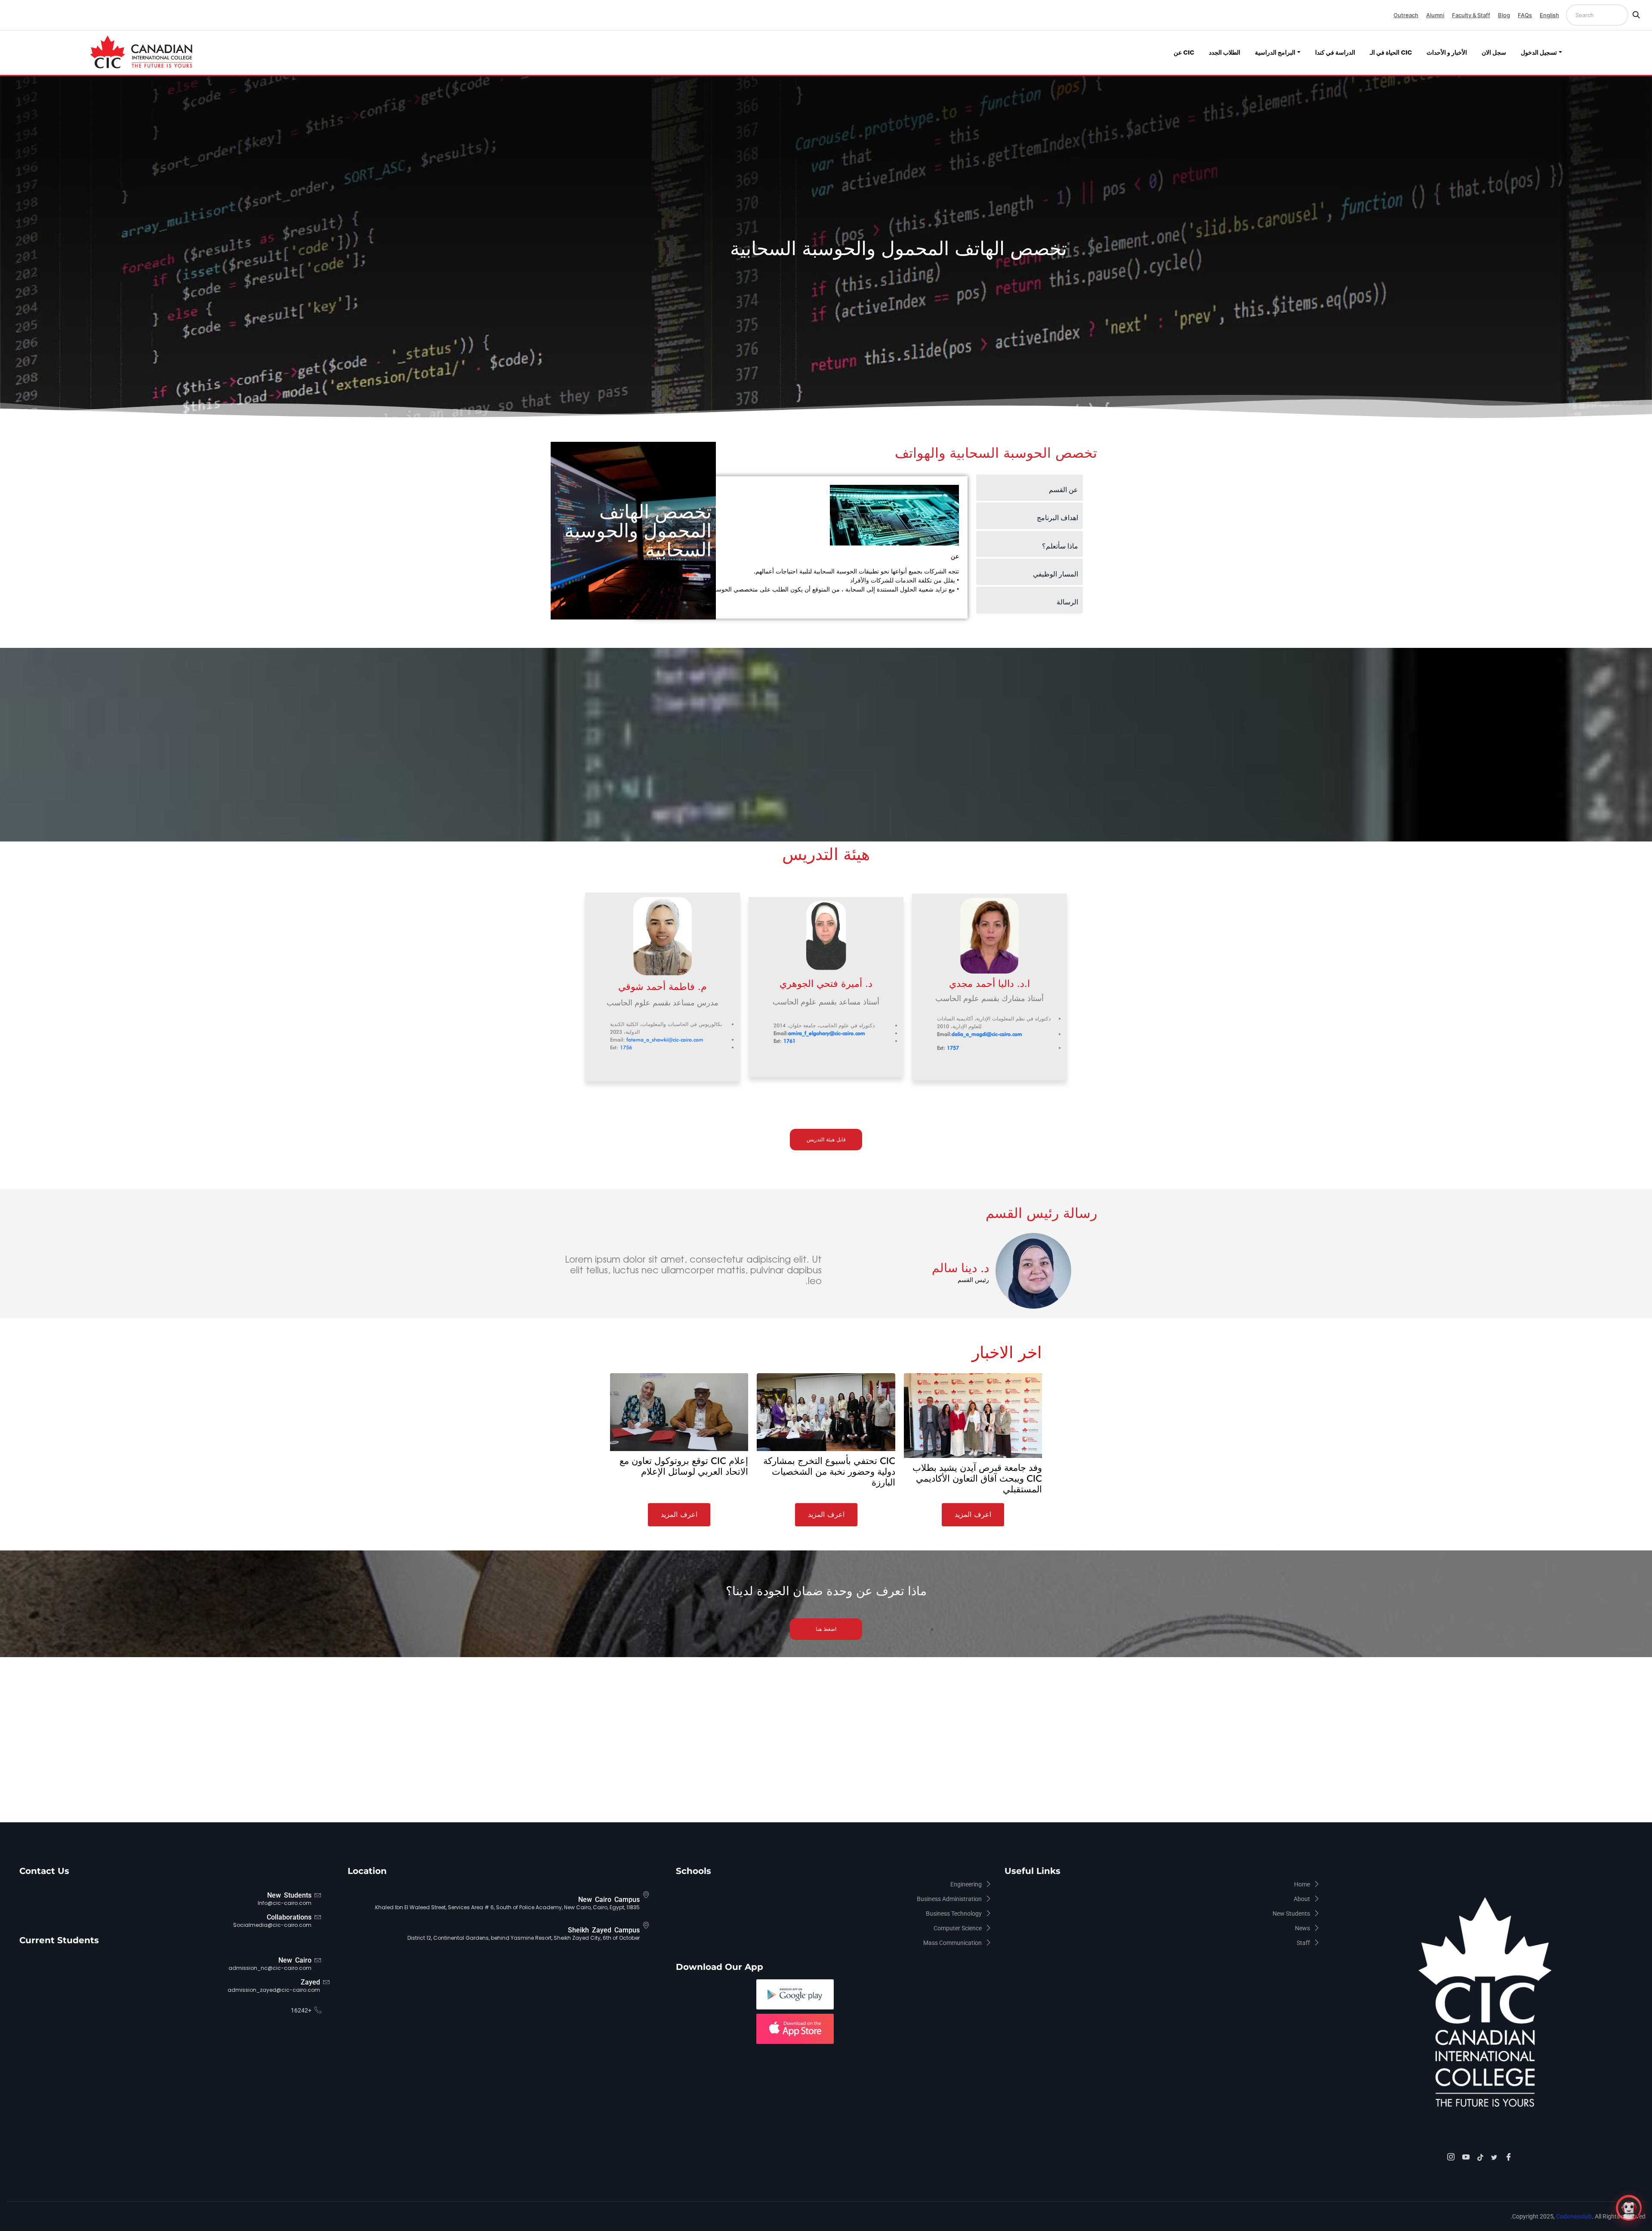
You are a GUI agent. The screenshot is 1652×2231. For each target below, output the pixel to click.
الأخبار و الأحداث (1447, 52)
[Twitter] (1495, 2156)
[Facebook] (1510, 2157)
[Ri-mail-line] (1013, 1065)
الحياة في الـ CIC (1391, 52)
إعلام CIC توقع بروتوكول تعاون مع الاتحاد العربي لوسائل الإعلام (684, 1466)
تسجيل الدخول (1539, 52)
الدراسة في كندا (1335, 52)
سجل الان (1494, 52)
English (1549, 15)
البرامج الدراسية (1275, 52)
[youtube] (1467, 2157)
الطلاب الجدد (1225, 52)
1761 (789, 1041)
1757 (953, 1048)
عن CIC (1184, 52)
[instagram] (1452, 2157)
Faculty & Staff (1471, 15)
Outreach (1406, 15)
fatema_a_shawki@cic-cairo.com (665, 1040)
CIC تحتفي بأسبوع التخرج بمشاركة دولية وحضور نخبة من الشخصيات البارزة (829, 1471)
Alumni (1435, 15)
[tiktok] (1482, 2156)
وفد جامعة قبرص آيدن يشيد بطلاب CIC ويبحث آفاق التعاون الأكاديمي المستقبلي (977, 1478)
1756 (626, 1047)
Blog (1504, 15)
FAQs (1525, 15)
